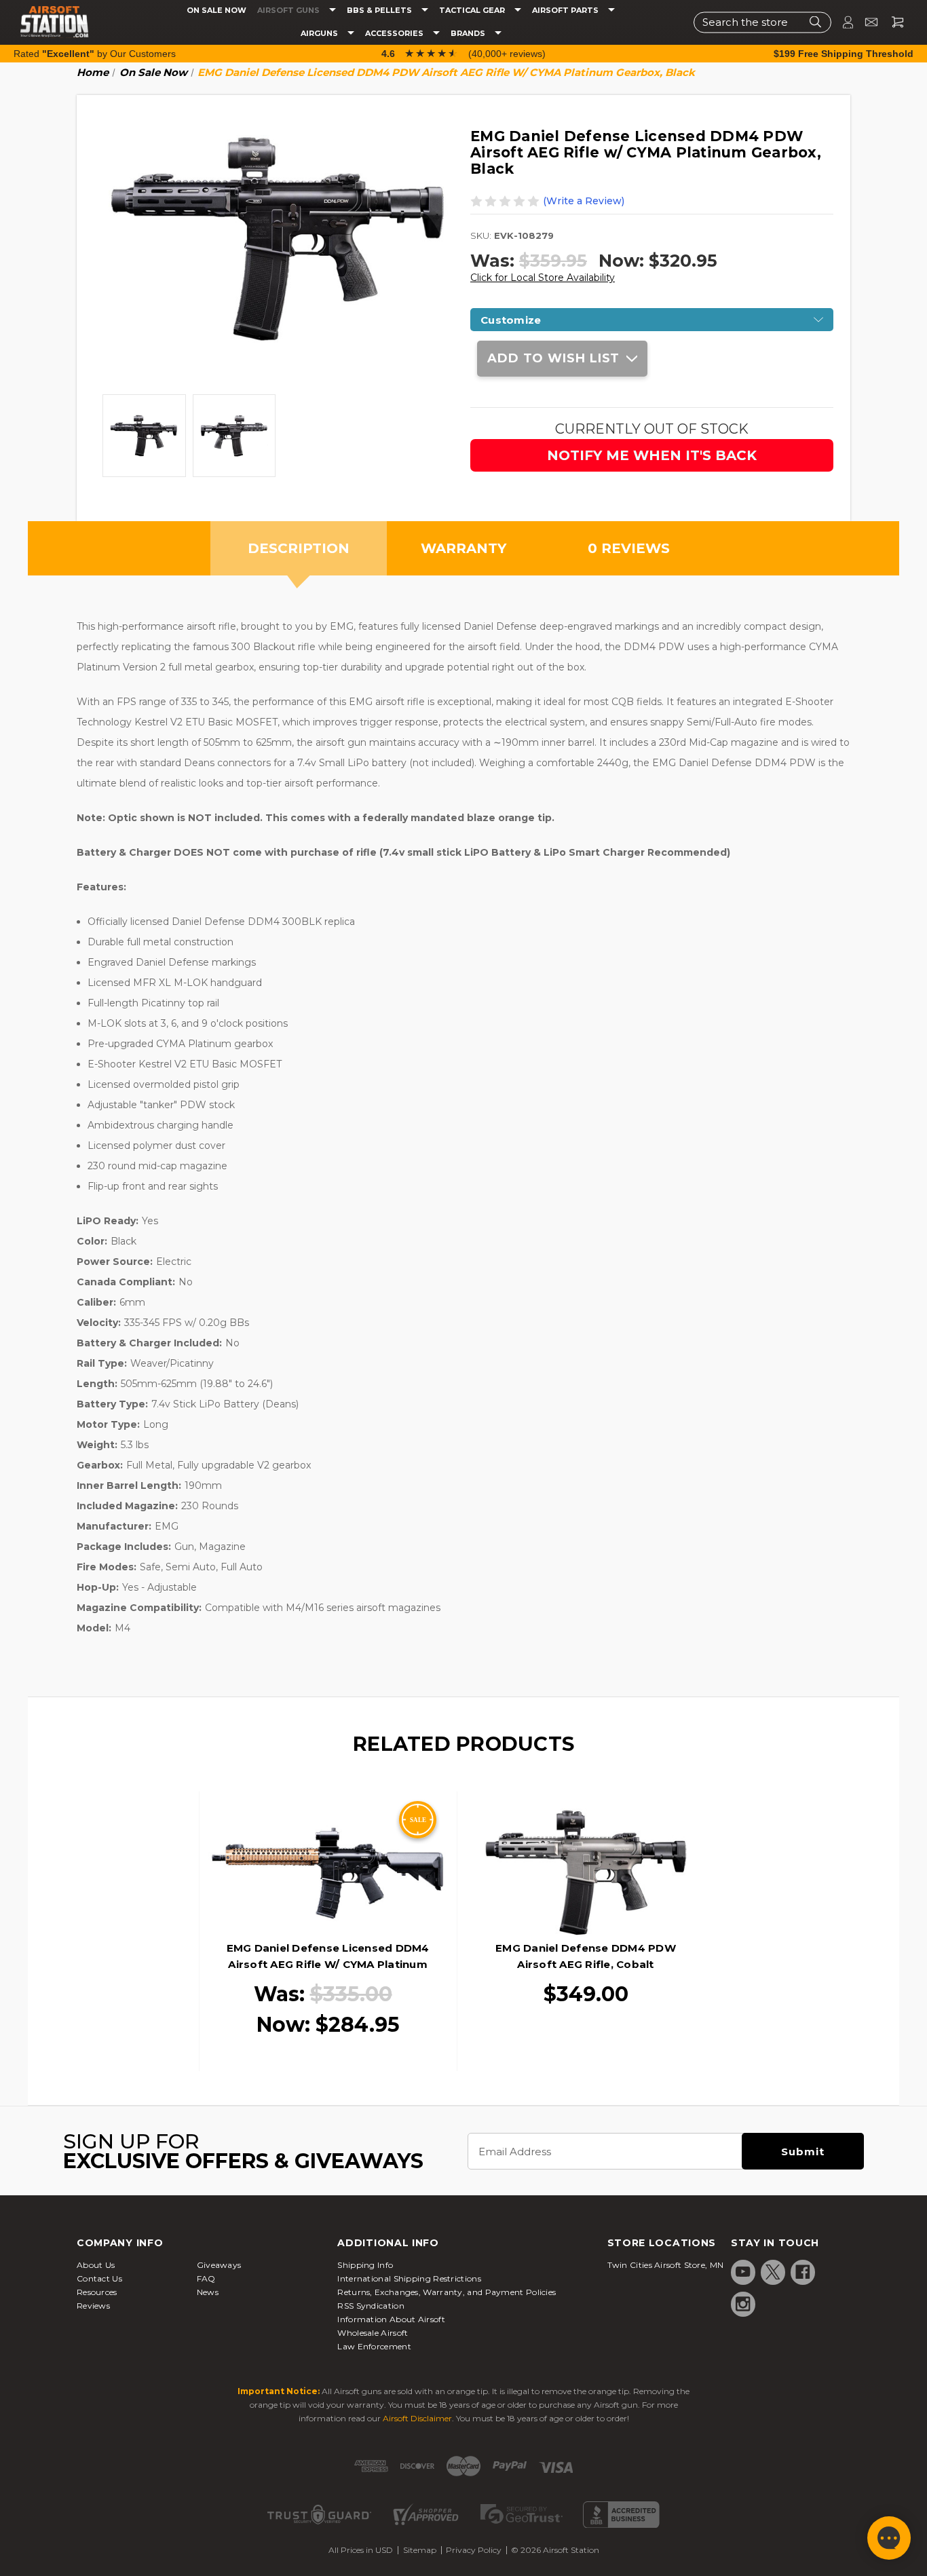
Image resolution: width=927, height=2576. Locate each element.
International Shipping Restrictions (409, 2278)
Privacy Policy (474, 2550)
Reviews (93, 2306)
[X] (773, 2272)
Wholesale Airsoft (373, 2333)
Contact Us (99, 2278)
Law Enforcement (374, 2346)
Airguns (320, 34)
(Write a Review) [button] (584, 201)
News (208, 2292)
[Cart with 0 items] (892, 22)
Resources (97, 2292)
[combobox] (762, 22)
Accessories (395, 34)
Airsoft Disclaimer (417, 2418)
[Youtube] (743, 2272)
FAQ (206, 2278)
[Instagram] (743, 2304)
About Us (96, 2265)
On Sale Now (216, 11)
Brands (469, 34)
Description (299, 548)
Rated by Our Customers (95, 54)
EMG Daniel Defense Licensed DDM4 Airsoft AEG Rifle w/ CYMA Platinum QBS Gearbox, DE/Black (328, 1964)
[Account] (842, 22)
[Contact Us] (866, 22)
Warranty (463, 548)
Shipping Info (365, 2265)
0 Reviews (629, 548)
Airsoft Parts (566, 11)
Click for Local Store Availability (543, 278)
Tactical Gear (473, 11)
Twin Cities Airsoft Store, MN (666, 2265)
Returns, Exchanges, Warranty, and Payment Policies (447, 2292)
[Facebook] (803, 2272)
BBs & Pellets (380, 11)
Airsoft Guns (289, 11)
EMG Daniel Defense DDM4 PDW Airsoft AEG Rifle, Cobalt (586, 1956)
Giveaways (219, 2265)
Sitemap (420, 2550)
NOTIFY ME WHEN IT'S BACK (652, 455)
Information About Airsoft (391, 2319)
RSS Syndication (371, 2306)
